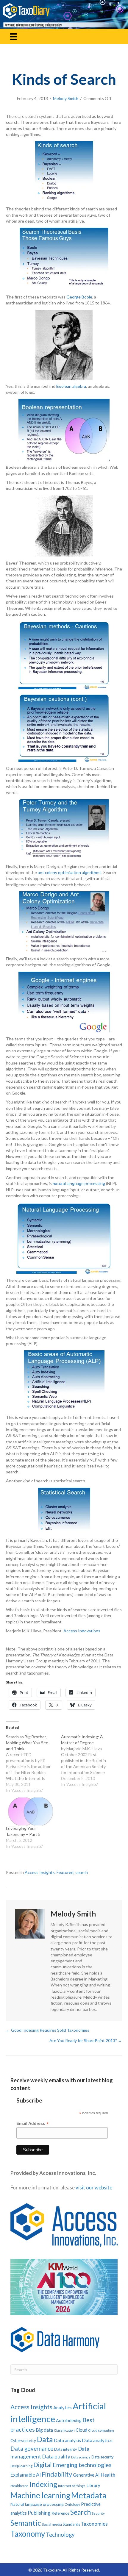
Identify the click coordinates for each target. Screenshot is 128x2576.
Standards (71, 2524)
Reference (60, 2513)
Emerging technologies (82, 2465)
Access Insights (40, 1872)
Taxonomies (94, 2524)
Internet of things (72, 2486)
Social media (52, 2524)
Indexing (43, 2484)
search (82, 1872)
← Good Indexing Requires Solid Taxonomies (48, 2030)
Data (45, 2439)
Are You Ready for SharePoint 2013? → (86, 2040)
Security (98, 2513)
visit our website (94, 2187)
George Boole (79, 297)
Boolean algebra (71, 386)
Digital (43, 2465)
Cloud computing (101, 2430)
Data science (81, 2457)
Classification (64, 2430)
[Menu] (13, 36)
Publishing (39, 2513)
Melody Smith (66, 98)
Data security (102, 2457)
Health (108, 2475)
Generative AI (86, 2475)
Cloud (81, 2430)
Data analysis (67, 2440)
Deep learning (21, 2466)
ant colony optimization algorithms (70, 872)
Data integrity (66, 2449)
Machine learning (40, 2495)
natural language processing (79, 1183)
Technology (60, 2534)
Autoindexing (69, 2420)
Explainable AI (26, 2475)
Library (93, 2485)
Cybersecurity (23, 2440)
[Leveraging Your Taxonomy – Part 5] (31, 1811)
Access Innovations (82, 1631)
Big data (44, 2430)
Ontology (72, 2504)
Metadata (89, 2495)
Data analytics (97, 2440)
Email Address (33, 2124)
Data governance (32, 2449)
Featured (65, 1872)
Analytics (63, 2408)
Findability (57, 2474)
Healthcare (19, 2486)
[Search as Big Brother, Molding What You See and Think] (33, 1764)
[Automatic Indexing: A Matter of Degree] (89, 1761)
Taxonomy (28, 2534)
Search (81, 2512)
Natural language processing (37, 2504)
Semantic (26, 2523)
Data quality (56, 2456)
